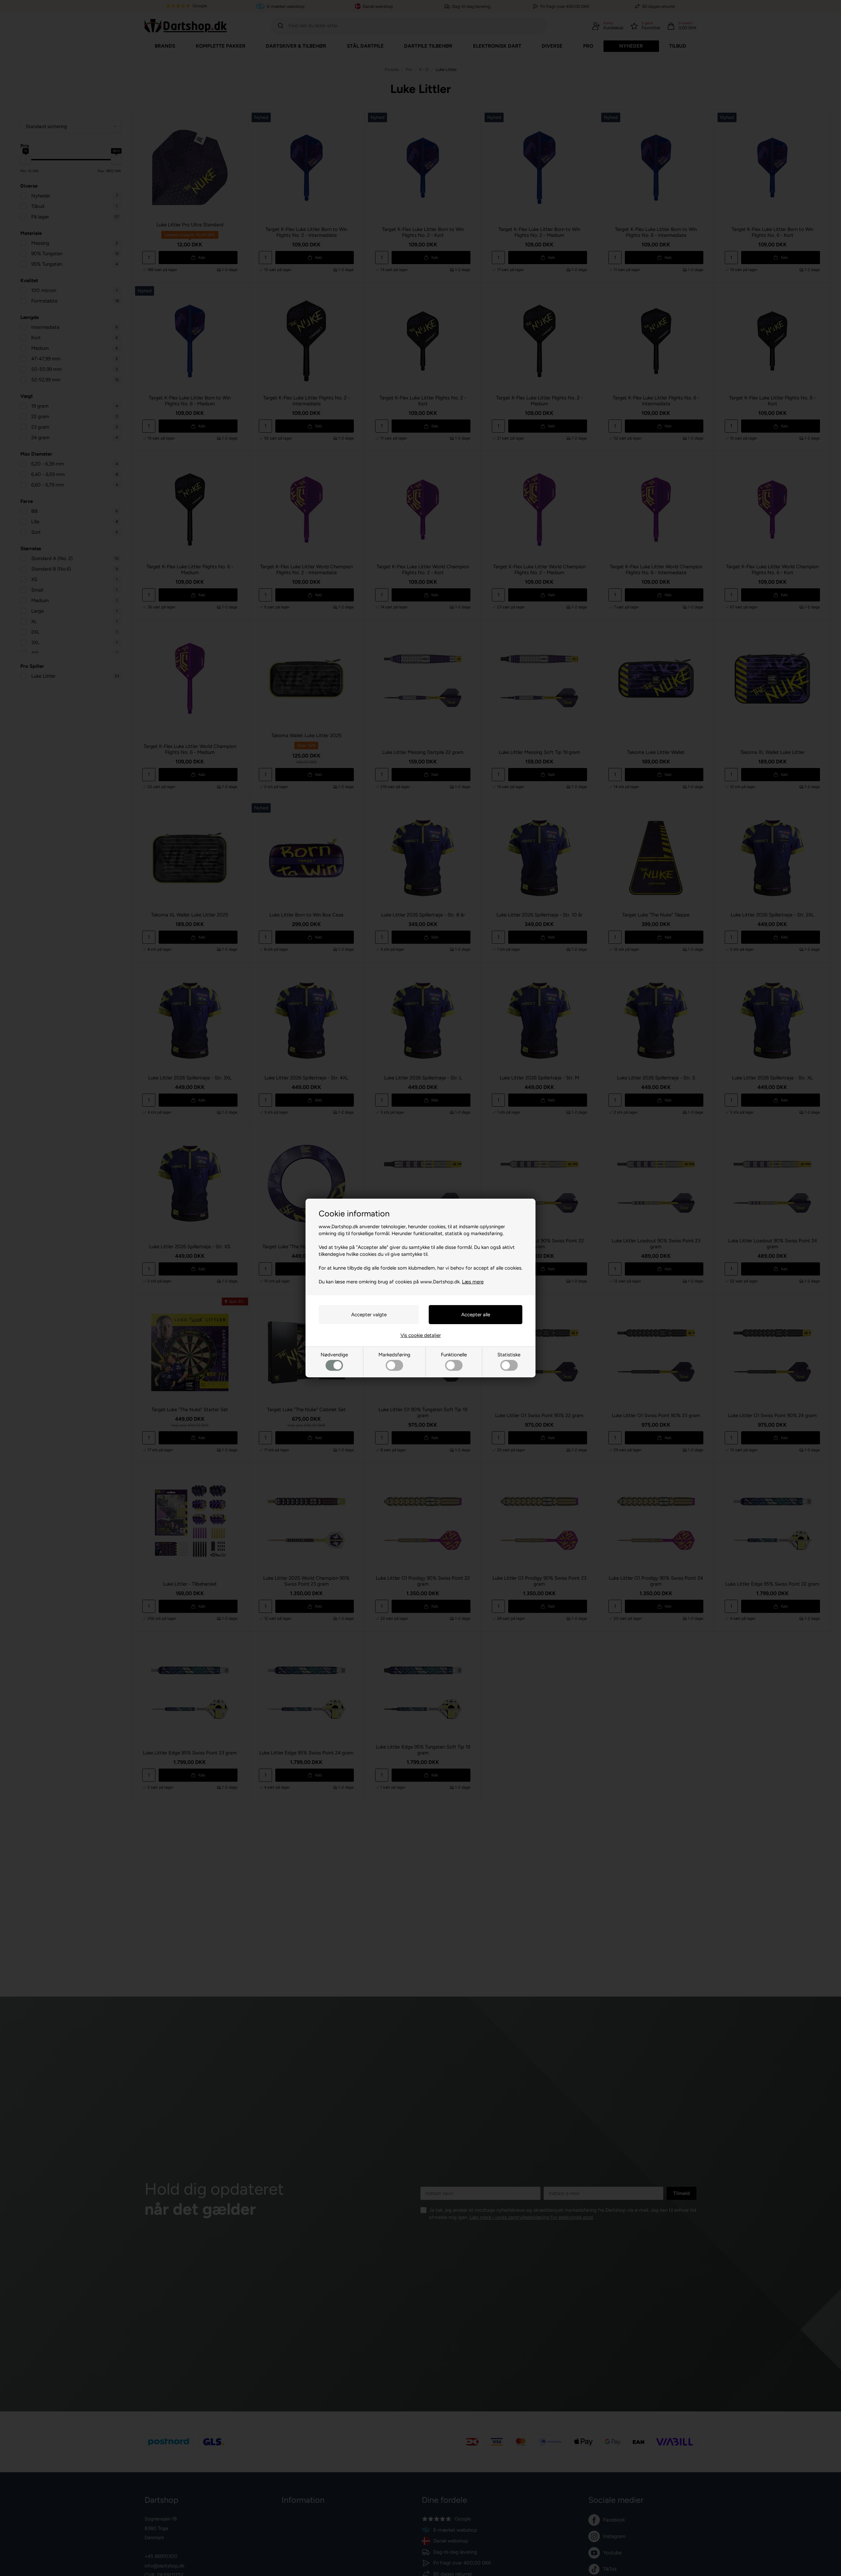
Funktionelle (454, 1355)
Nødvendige (334, 1355)
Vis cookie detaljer (421, 1335)
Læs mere (473, 1282)
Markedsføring (394, 1355)
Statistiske (509, 1355)
